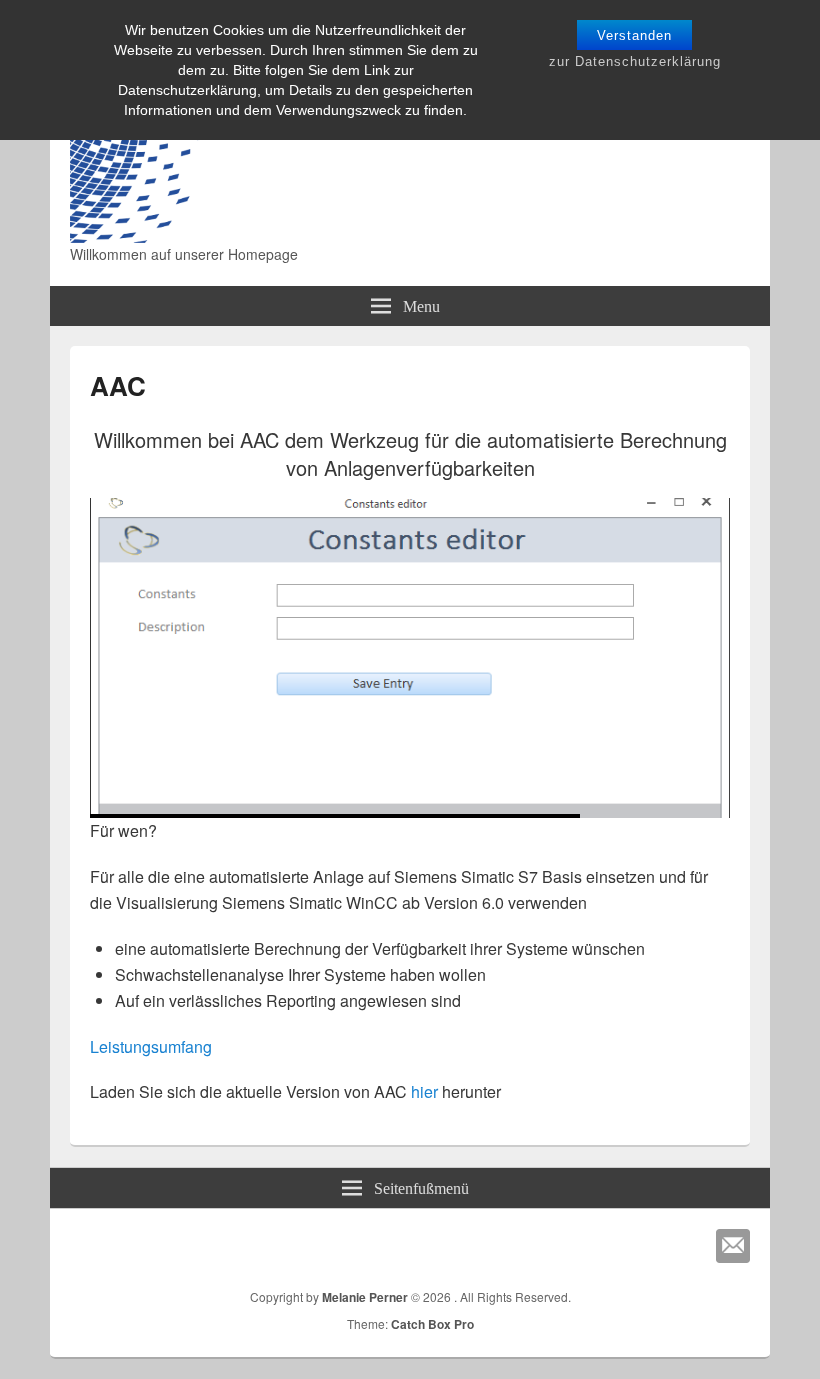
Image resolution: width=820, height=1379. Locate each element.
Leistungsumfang (151, 1046)
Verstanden (634, 35)
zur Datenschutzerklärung (635, 61)
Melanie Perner (365, 1297)
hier (424, 1091)
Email (733, 1246)
